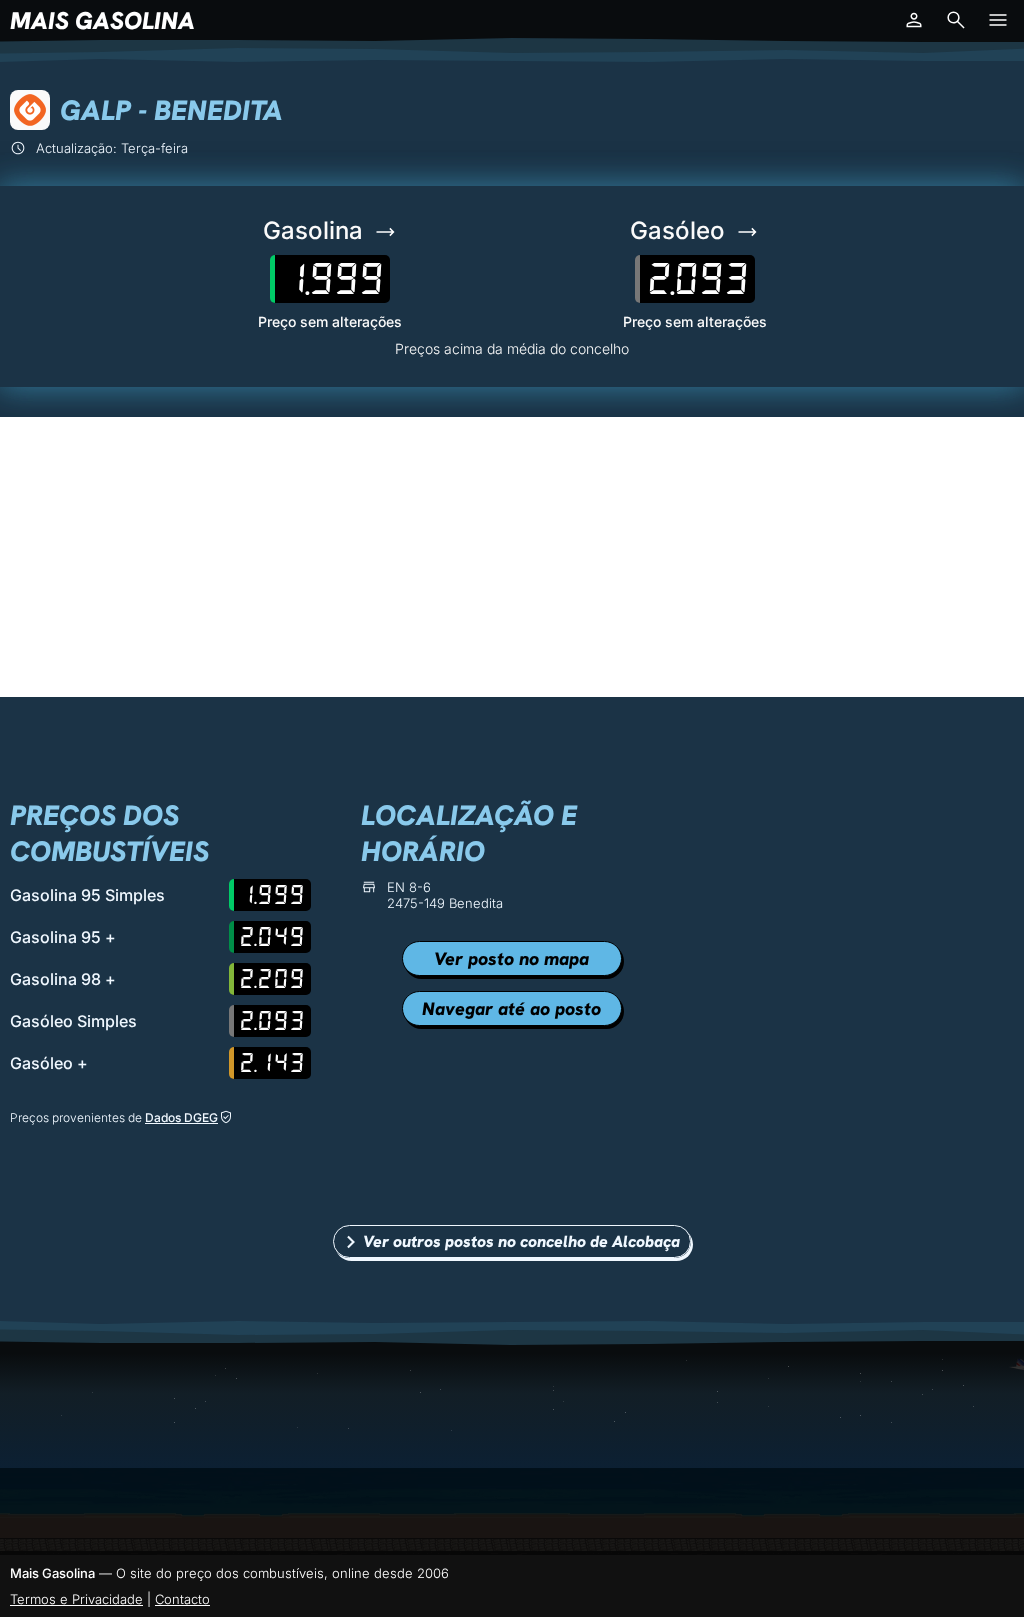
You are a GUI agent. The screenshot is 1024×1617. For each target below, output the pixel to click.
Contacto (182, 1599)
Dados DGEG (181, 1117)
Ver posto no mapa (511, 958)
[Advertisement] (512, 557)
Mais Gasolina (102, 20)
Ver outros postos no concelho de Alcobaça (521, 1241)
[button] (914, 20)
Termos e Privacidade (76, 1599)
